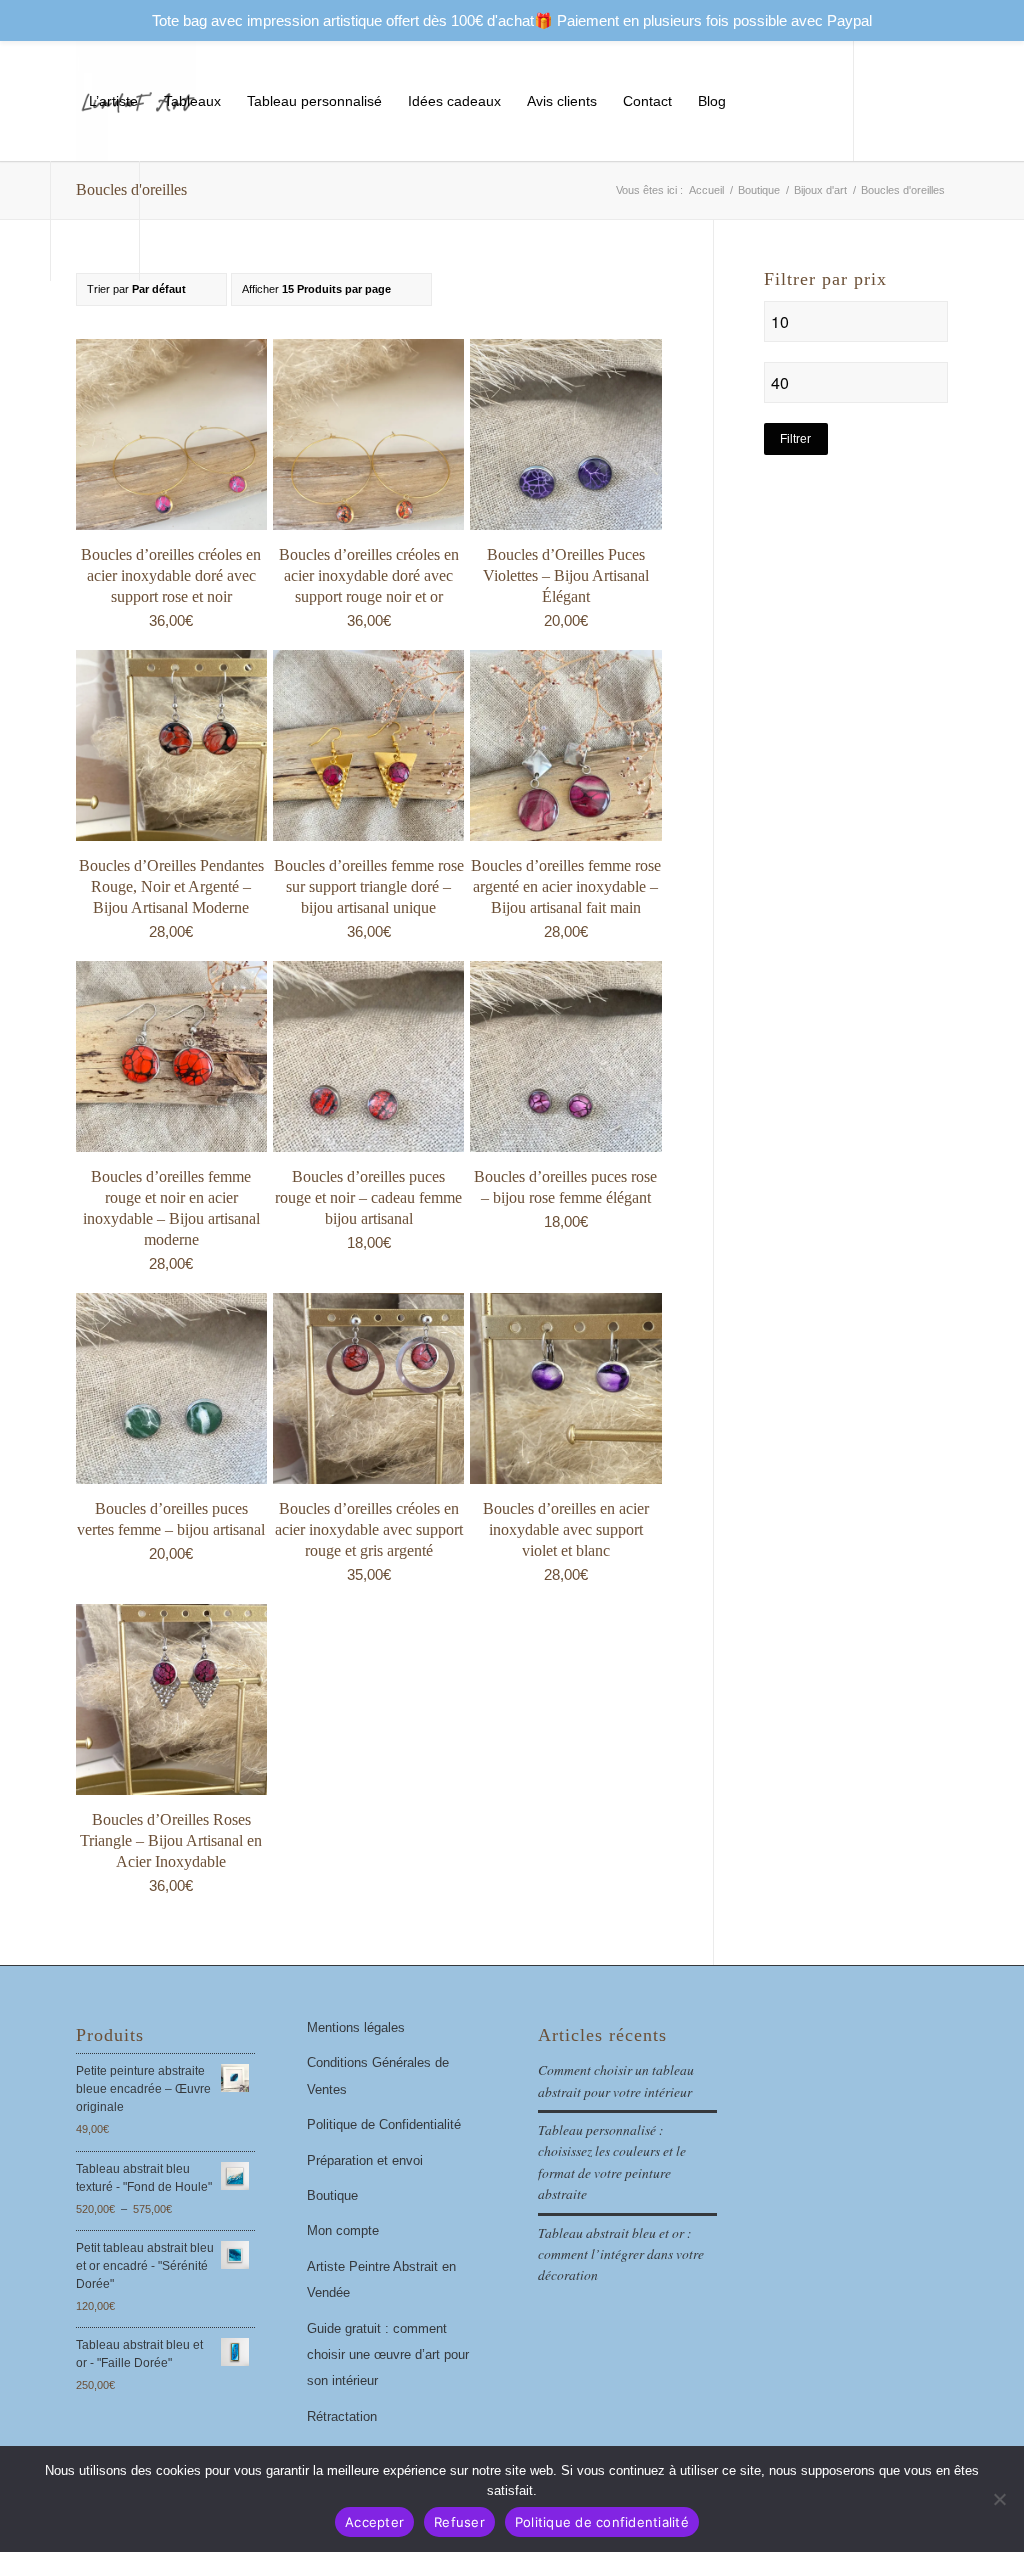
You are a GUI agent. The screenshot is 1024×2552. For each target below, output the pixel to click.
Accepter (374, 2522)
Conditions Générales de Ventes (378, 2075)
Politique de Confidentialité (384, 2124)
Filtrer (795, 439)
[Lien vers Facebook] (172, 220)
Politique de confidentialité (602, 2522)
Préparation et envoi (365, 2160)
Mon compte (343, 2230)
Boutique (332, 2195)
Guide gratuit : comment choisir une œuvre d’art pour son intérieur (388, 2355)
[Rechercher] (794, 101)
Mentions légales (356, 2027)
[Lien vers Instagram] (202, 220)
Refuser (459, 2522)
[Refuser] (999, 2499)
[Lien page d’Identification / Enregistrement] (757, 101)
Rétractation (342, 2416)
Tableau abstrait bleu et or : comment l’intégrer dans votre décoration (621, 2254)
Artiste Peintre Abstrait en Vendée (381, 2279)
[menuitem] (113, 101)
